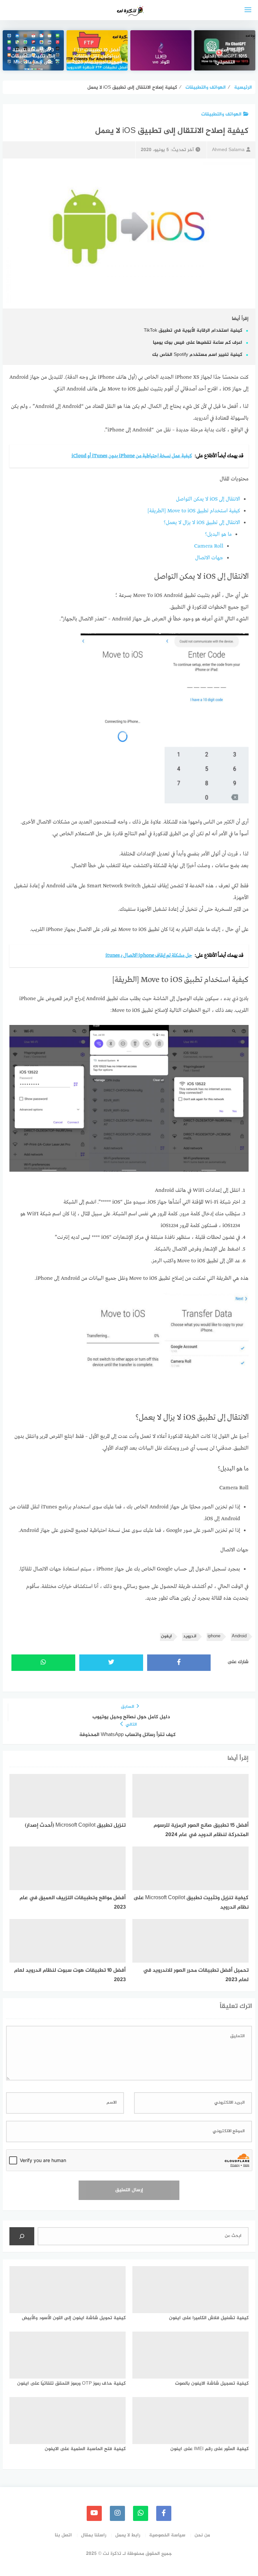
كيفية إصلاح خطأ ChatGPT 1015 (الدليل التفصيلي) (225, 57)
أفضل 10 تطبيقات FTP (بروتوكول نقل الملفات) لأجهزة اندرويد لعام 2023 (97, 57)
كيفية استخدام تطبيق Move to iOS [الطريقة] (194, 511)
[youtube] (94, 2513)
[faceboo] (164, 2513)
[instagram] (117, 2513)
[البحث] (22, 2236)
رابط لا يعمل (128, 2535)
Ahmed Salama (228, 150)
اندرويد (190, 1636)
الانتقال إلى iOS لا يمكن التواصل (208, 499)
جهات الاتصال (209, 558)
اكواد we (161, 63)
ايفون (166, 1636)
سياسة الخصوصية (167, 2535)
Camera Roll (209, 546)
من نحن (202, 2535)
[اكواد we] (161, 50)
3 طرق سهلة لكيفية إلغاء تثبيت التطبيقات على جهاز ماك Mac (33, 57)
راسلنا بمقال (94, 2535)
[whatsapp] (141, 2513)
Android (239, 1636)
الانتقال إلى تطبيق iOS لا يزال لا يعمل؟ (202, 523)
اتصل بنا (63, 2535)
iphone (214, 1636)
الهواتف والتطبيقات (221, 114)
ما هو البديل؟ (218, 534)
